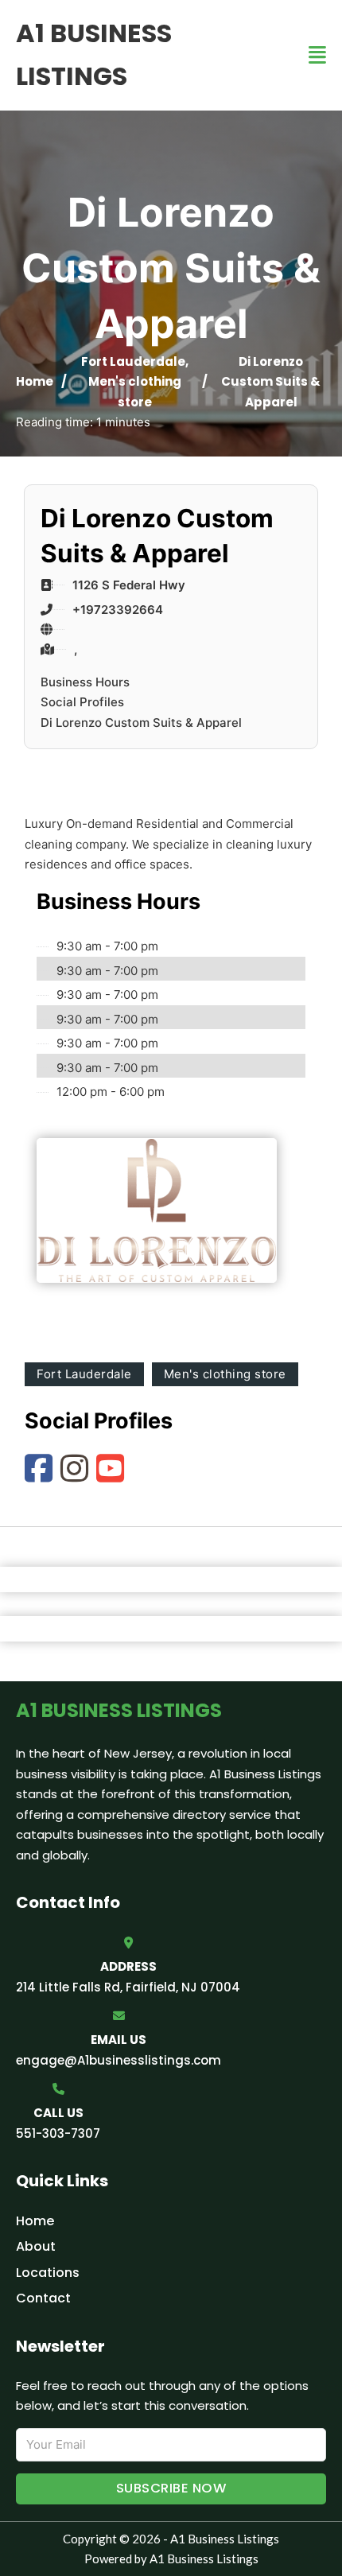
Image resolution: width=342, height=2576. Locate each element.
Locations (48, 2273)
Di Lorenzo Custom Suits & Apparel (141, 723)
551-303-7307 (58, 2133)
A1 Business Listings (94, 54)
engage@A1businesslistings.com (119, 2060)
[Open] (317, 55)
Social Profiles (82, 702)
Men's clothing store (225, 1374)
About (36, 2246)
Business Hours (85, 682)
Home (35, 381)
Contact (43, 2298)
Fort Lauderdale (133, 361)
